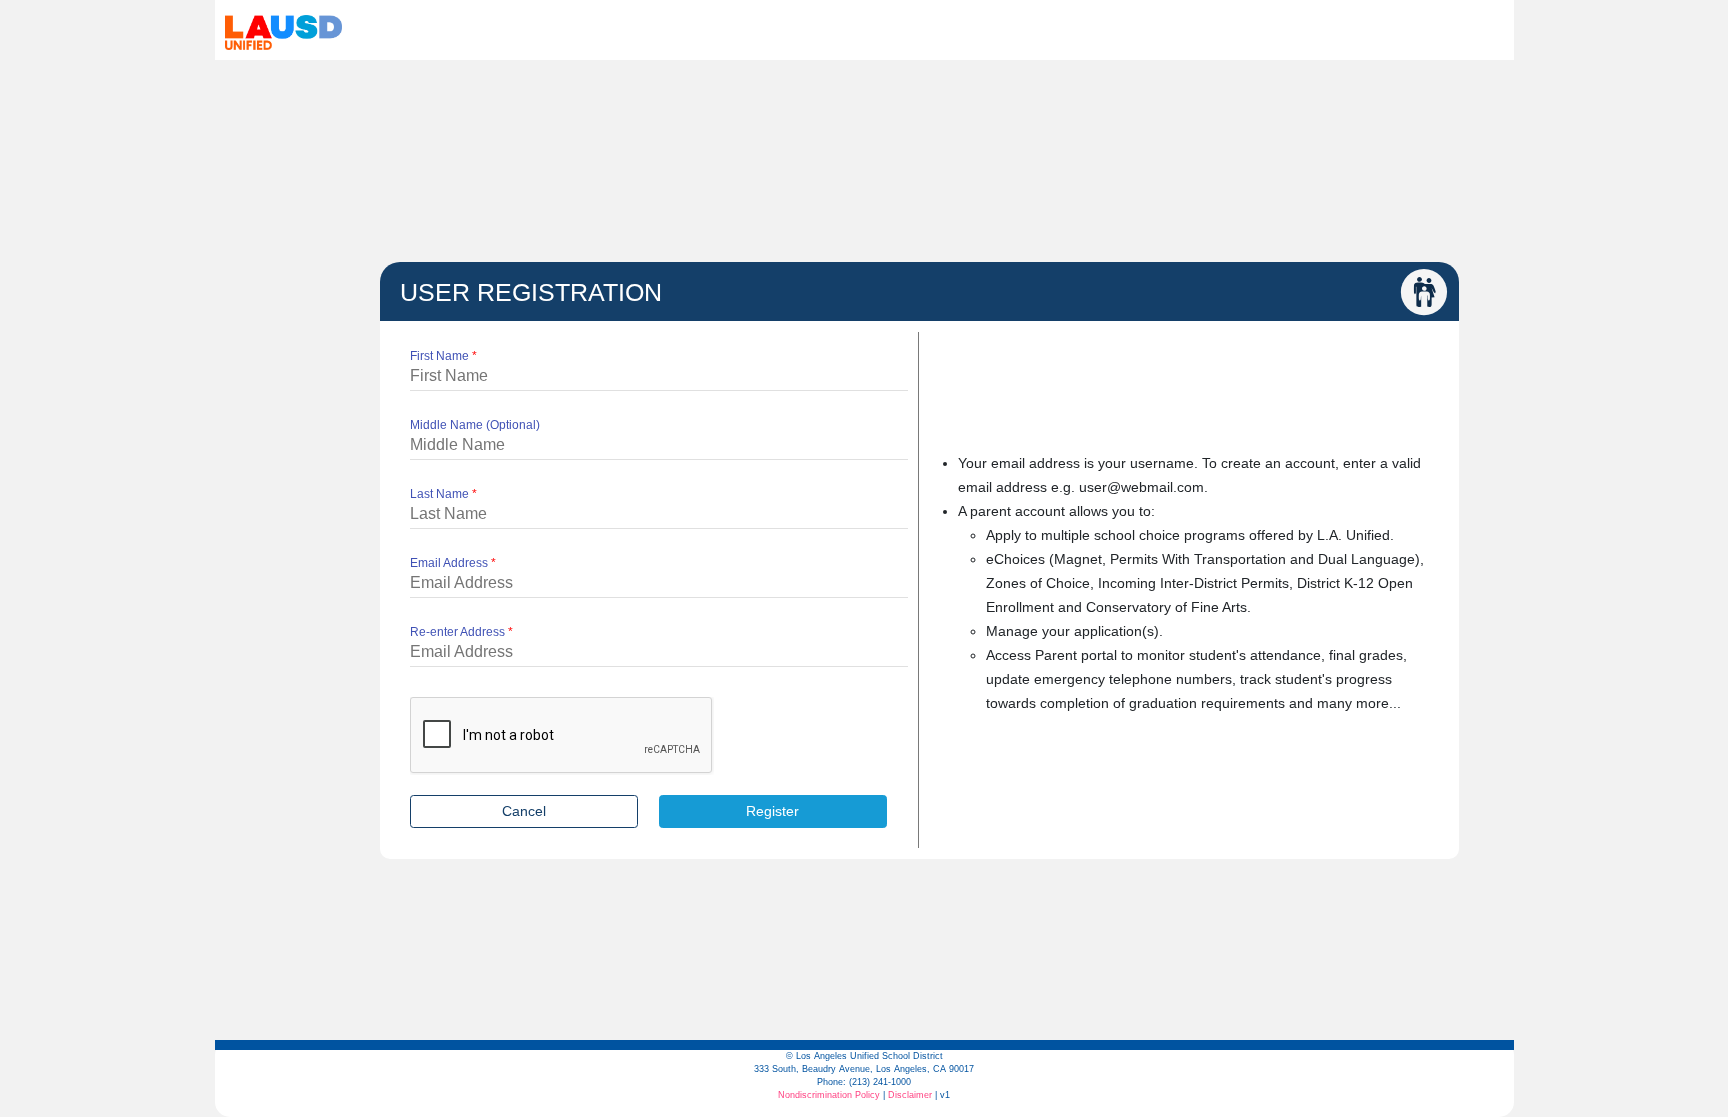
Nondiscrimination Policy (829, 1095)
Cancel (524, 811)
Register (772, 811)
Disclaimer (910, 1095)
